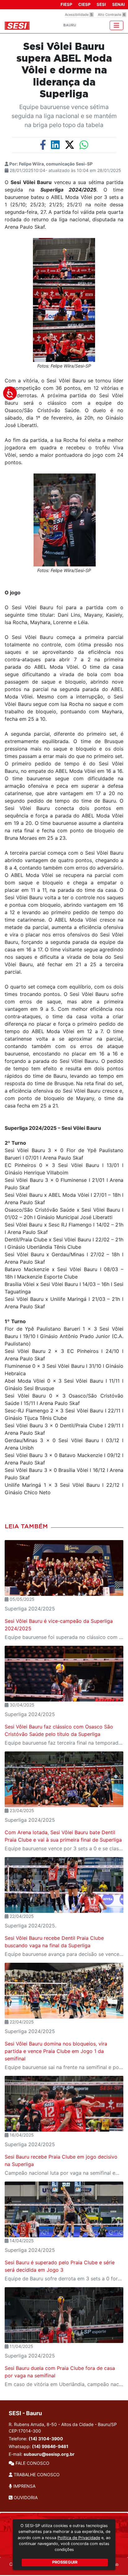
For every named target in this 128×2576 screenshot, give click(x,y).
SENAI (119, 4)
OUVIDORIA (25, 2497)
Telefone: (36, 2439)
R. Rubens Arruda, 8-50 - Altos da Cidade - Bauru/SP (63, 2428)
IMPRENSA (24, 2486)
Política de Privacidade (79, 2538)
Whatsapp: (39, 2446)
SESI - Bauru (25, 2413)
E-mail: (42, 2454)
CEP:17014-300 (25, 2431)
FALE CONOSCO (32, 2463)
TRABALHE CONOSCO (36, 2475)
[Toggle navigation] (117, 25)
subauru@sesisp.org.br (49, 2454)
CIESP (84, 4)
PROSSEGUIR (65, 2562)
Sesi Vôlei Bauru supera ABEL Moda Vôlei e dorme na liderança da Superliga (64, 71)
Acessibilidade (79, 15)
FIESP (66, 4)
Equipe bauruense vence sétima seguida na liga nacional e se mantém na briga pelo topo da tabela (64, 116)
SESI (101, 4)
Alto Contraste (112, 15)
